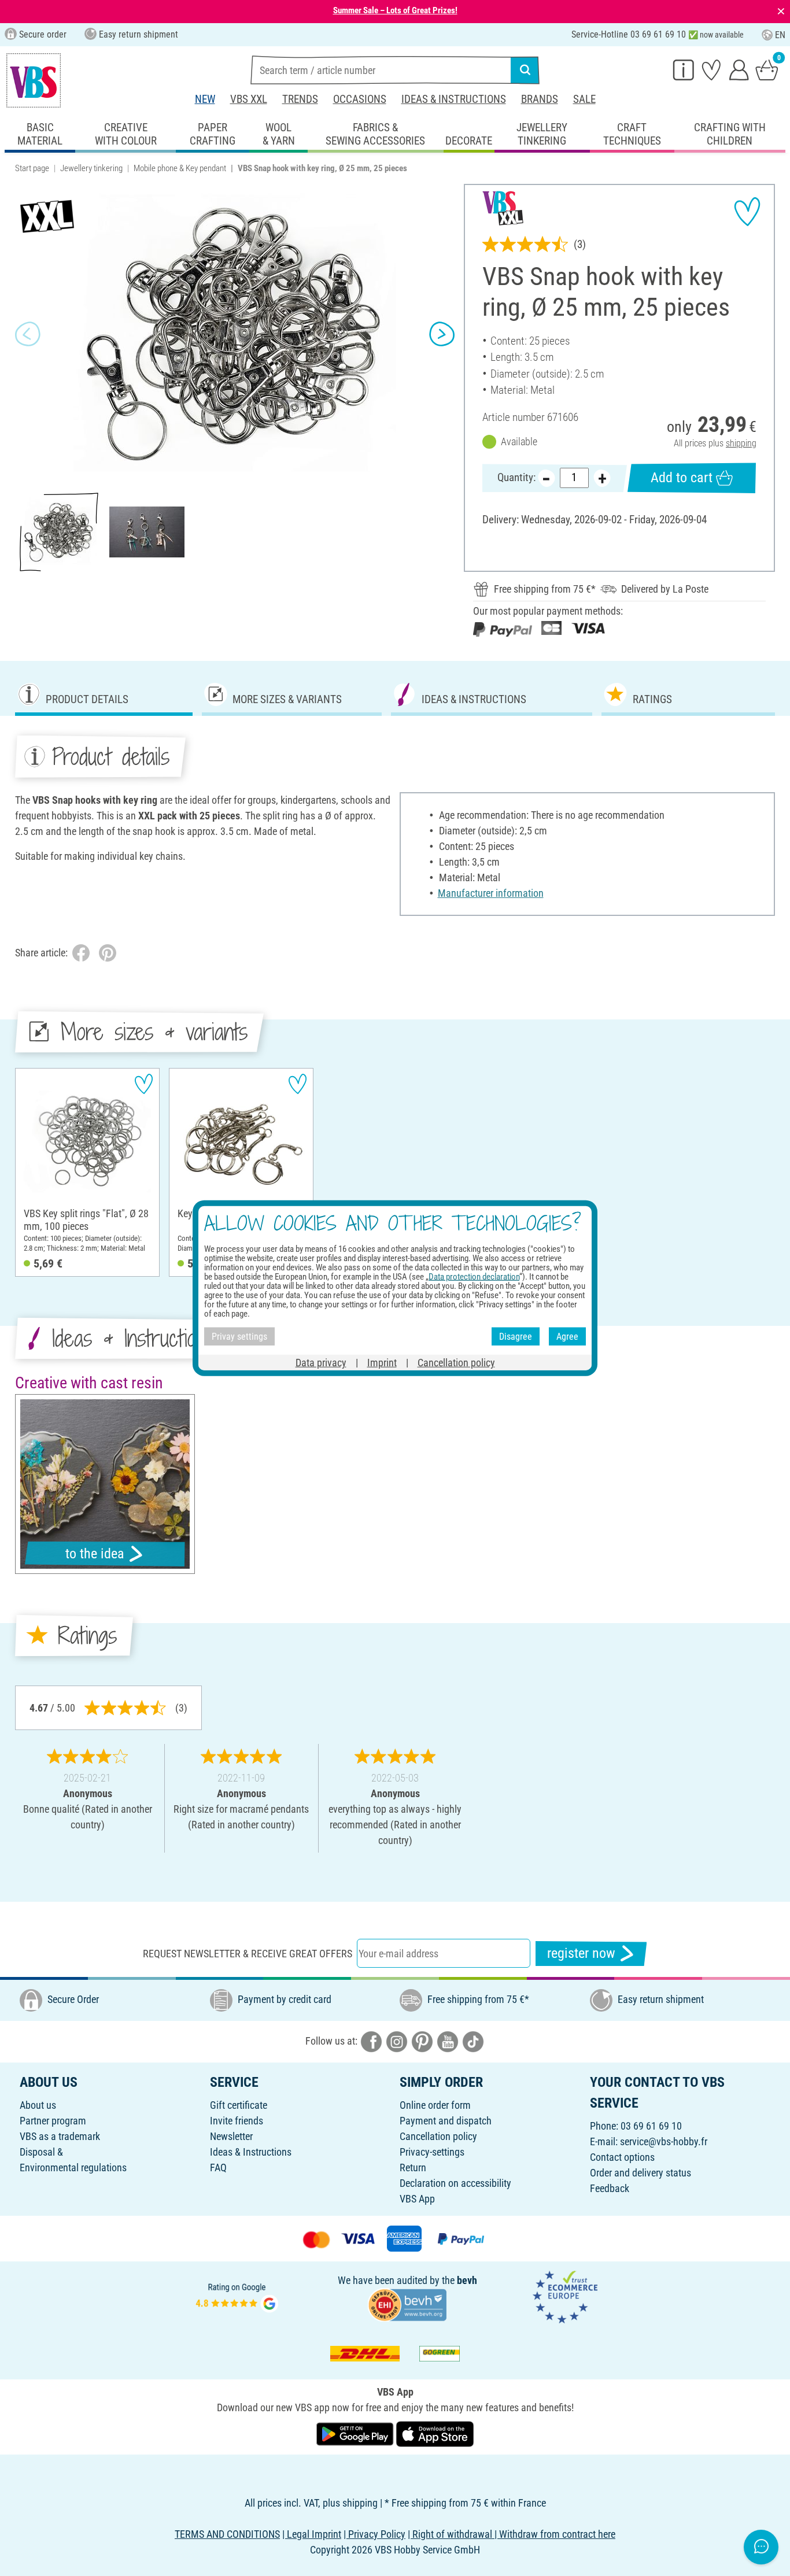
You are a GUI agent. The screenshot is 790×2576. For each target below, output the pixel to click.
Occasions (360, 99)
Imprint (382, 1363)
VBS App (417, 2199)
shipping (741, 443)
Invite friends (237, 2121)
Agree (567, 1336)
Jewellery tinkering (91, 168)
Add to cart (682, 478)
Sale (584, 99)
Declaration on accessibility (455, 2183)
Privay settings (239, 1336)
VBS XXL (249, 99)
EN (780, 35)
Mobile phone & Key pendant (180, 168)
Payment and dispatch (446, 2121)
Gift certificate (239, 2105)
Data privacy (321, 1363)
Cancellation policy (438, 2136)
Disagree (516, 1336)
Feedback (610, 2188)
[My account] (739, 69)
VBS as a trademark (60, 2136)
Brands (540, 99)
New (205, 99)
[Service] (684, 69)
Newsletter (231, 2136)
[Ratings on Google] (237, 2296)
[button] (28, 334)
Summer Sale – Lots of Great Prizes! (395, 10)
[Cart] (767, 69)
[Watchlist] (711, 69)
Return (413, 2167)
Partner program (53, 2121)
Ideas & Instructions (454, 99)
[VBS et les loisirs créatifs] (34, 80)
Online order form (435, 2105)
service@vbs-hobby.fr (664, 2141)
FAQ (218, 2167)
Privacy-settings (432, 2152)
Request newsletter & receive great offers (248, 1954)
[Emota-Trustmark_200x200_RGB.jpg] (565, 2296)
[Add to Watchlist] (747, 212)
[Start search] (525, 70)
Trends (300, 99)
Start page (32, 168)
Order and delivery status (641, 2173)
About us (38, 2105)
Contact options (622, 2157)
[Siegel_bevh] (407, 2304)
